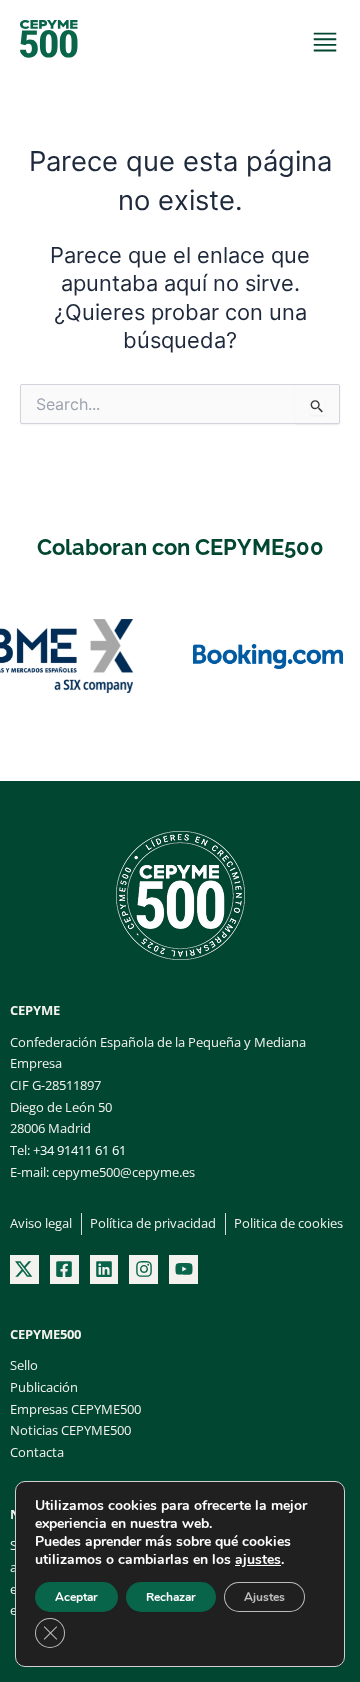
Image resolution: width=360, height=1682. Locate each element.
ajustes (258, 1560)
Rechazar (171, 1597)
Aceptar (76, 1597)
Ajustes (264, 1597)
